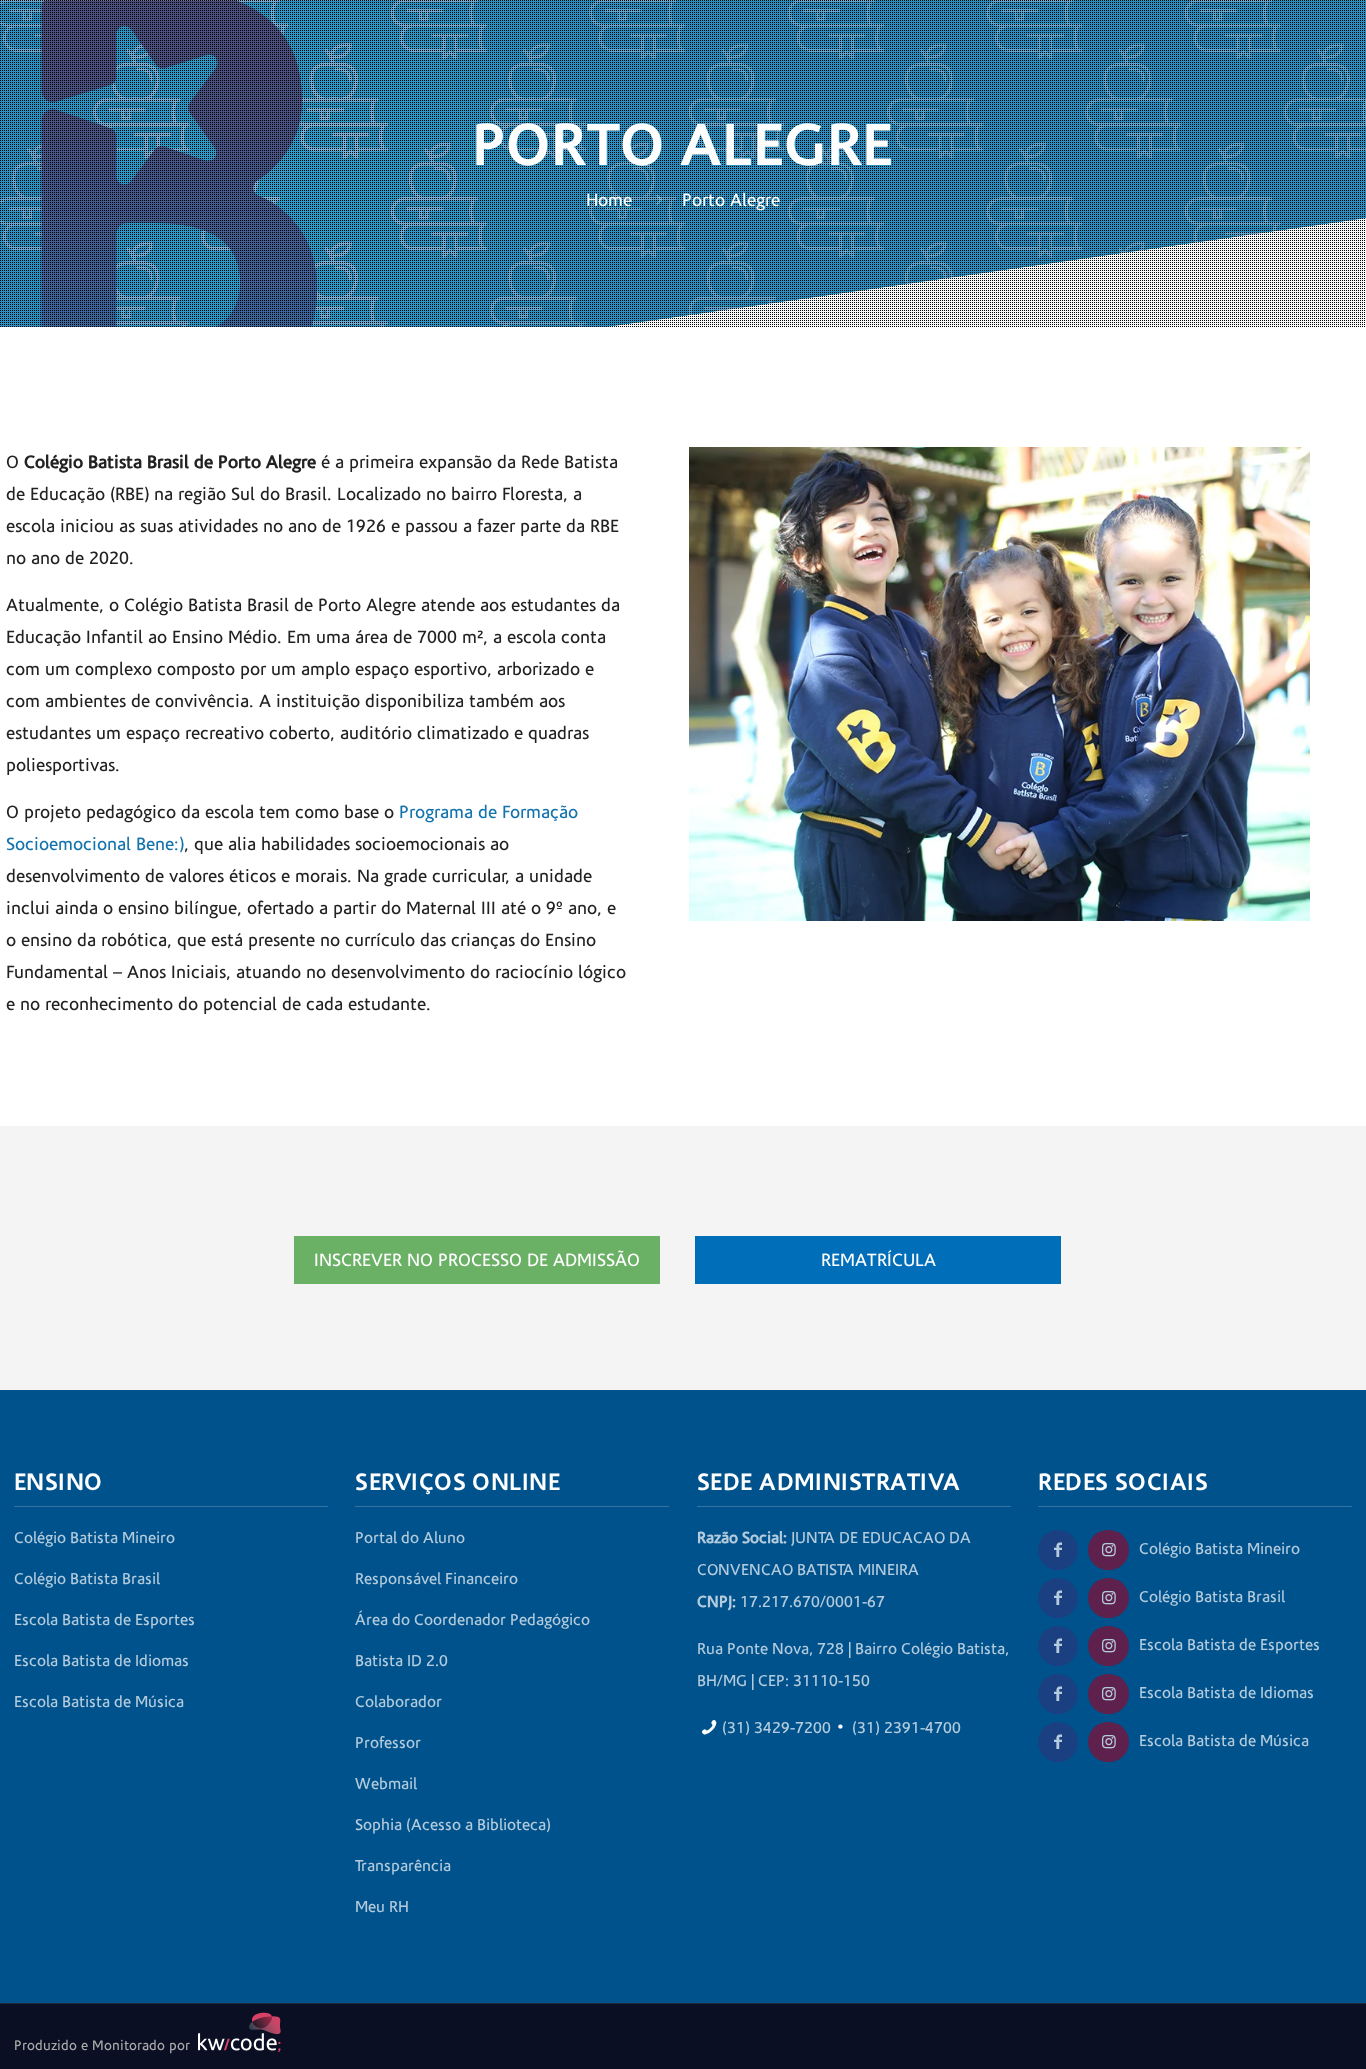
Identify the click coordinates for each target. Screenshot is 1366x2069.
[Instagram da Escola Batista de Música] (1108, 1742)
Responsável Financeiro (436, 1579)
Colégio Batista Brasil (87, 1579)
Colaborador (398, 1702)
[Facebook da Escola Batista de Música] (1058, 1742)
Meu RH (382, 1907)
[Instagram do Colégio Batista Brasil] (1108, 1598)
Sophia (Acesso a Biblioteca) (453, 1825)
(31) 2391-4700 (906, 1728)
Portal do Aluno (410, 1538)
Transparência (403, 1866)
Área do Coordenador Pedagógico (472, 1620)
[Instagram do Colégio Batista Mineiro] (1108, 1550)
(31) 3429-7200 (776, 1728)
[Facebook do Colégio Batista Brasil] (1058, 1598)
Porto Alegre (731, 200)
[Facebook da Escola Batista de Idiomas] (1058, 1694)
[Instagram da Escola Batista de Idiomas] (1108, 1694)
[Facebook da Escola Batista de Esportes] (1058, 1646)
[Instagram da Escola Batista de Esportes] (1108, 1646)
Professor (388, 1743)
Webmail (386, 1784)
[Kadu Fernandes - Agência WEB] (236, 2046)
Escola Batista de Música (99, 1702)
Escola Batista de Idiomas (101, 1661)
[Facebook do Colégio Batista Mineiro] (1058, 1550)
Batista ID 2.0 (401, 1661)
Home (609, 200)
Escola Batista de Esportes (104, 1620)
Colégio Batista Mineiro (94, 1538)
